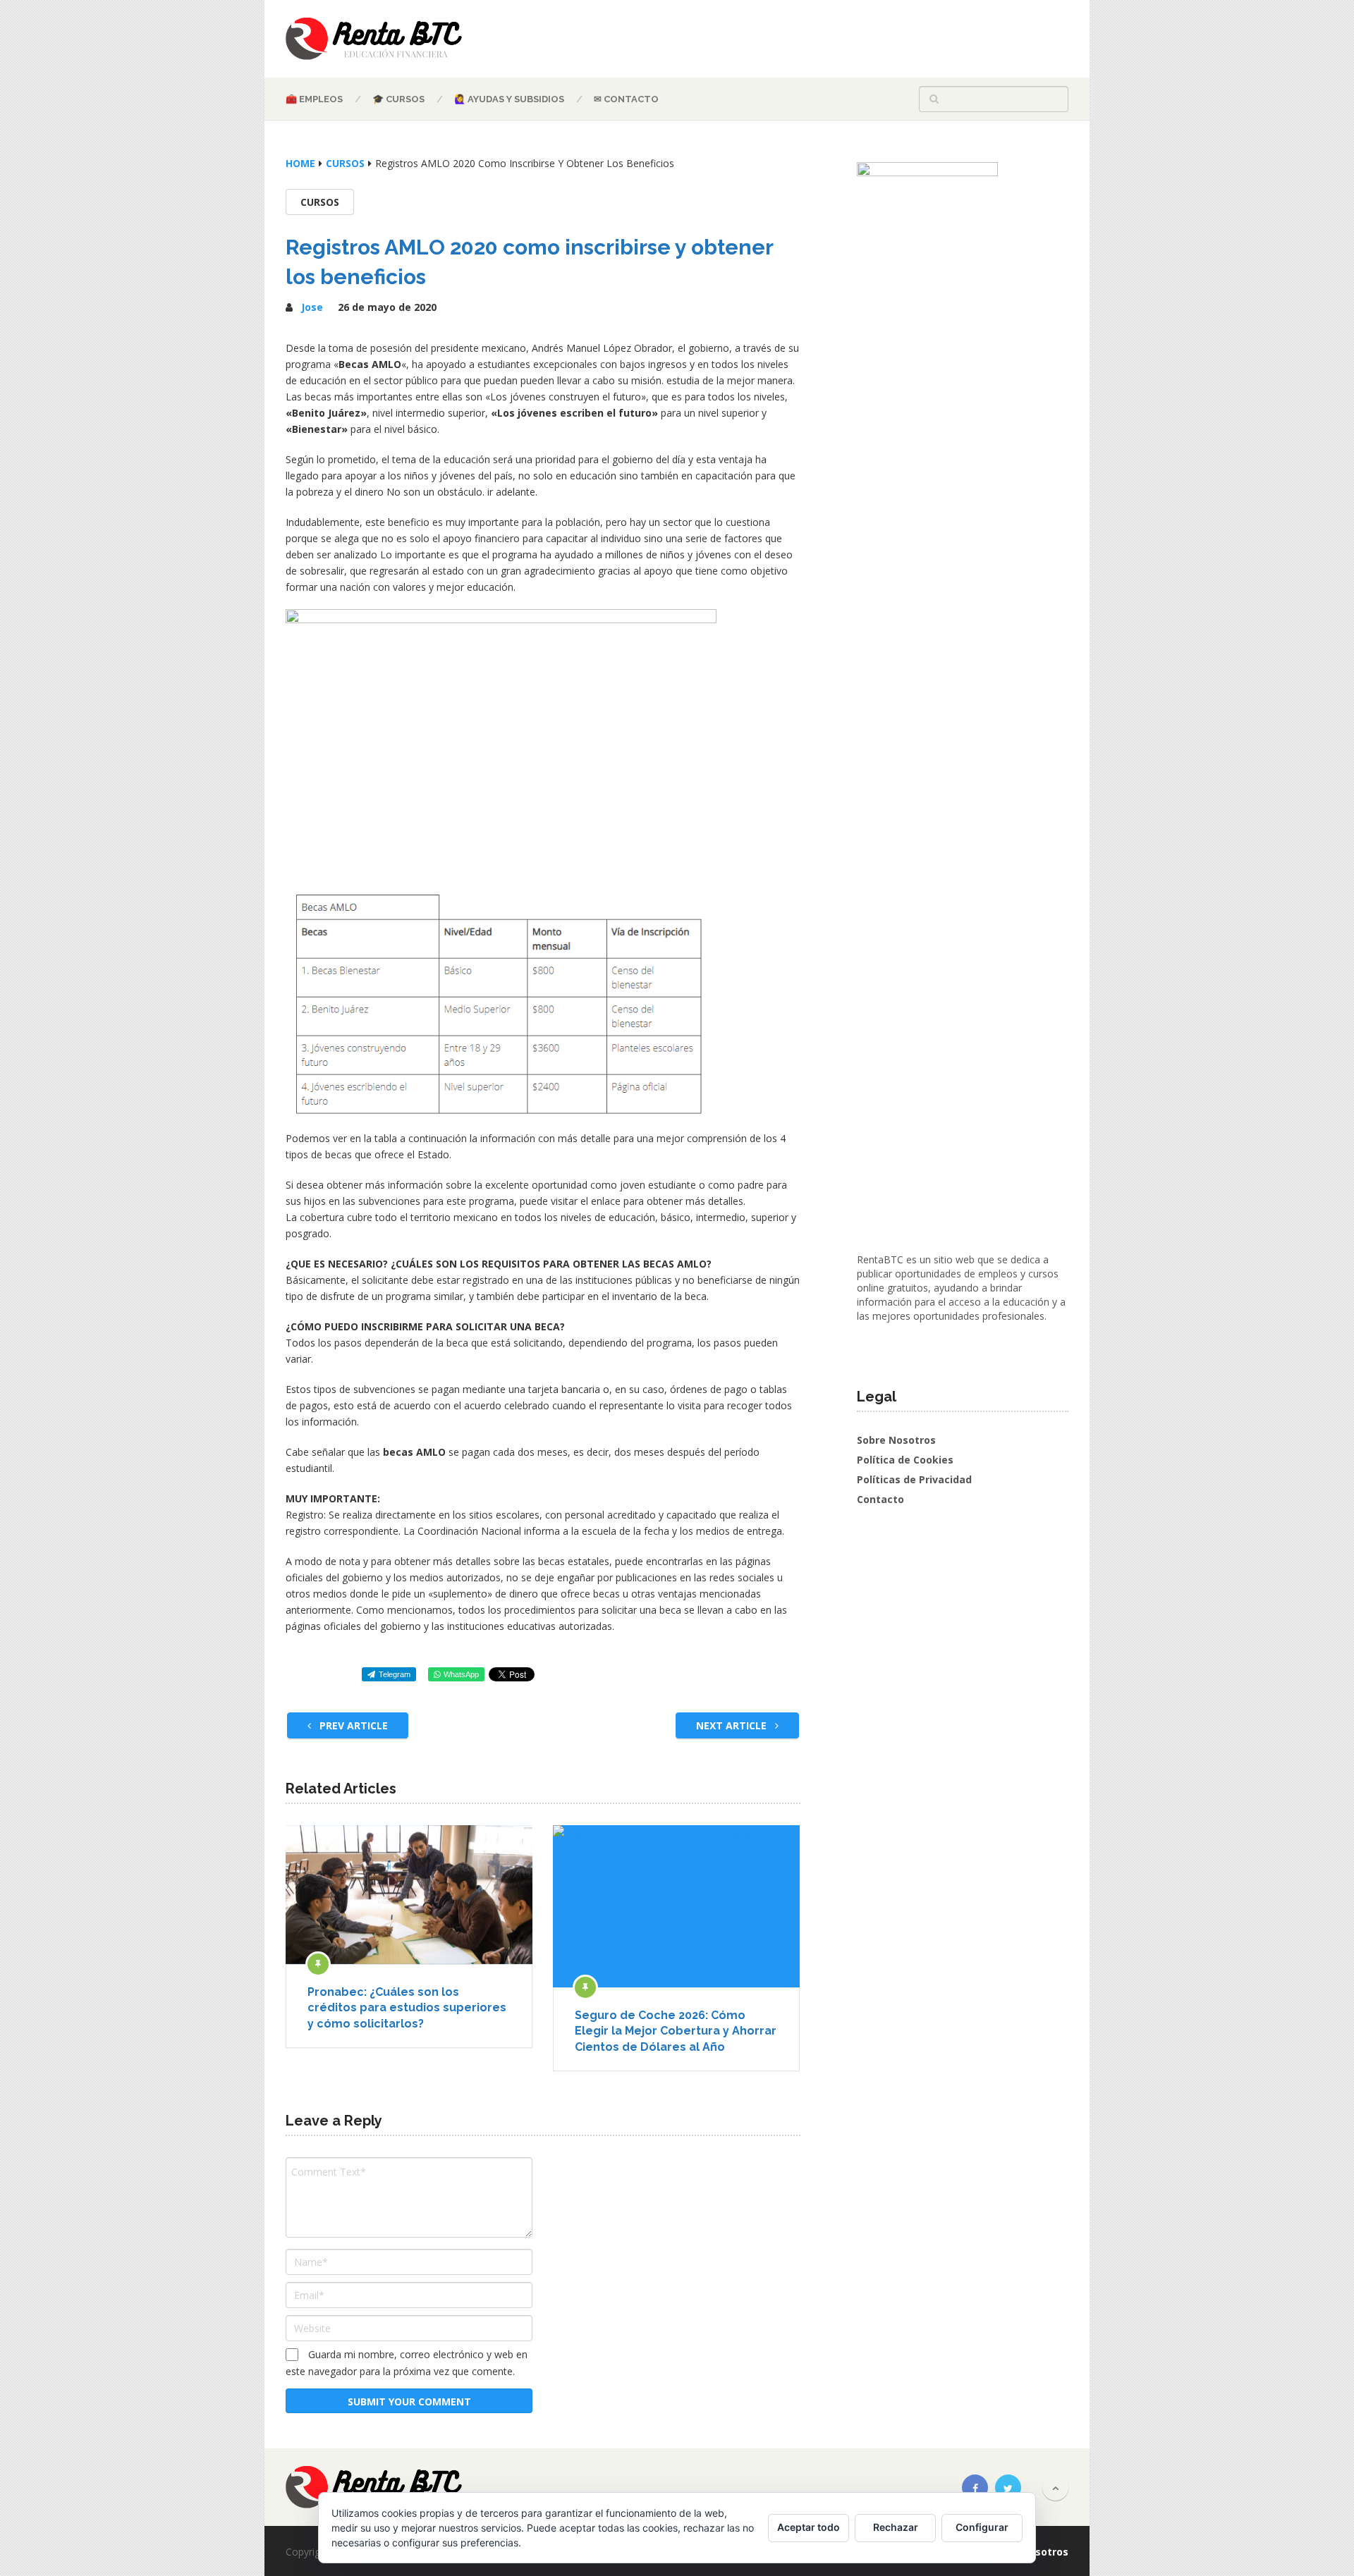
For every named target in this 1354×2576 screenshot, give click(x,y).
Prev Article (352, 1725)
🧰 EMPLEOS (314, 99)
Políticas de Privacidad (914, 1479)
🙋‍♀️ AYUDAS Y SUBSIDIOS (509, 99)
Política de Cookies (905, 1460)
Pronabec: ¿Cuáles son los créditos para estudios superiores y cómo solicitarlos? (407, 2008)
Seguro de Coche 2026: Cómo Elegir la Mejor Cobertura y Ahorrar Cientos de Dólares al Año (676, 2031)
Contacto (880, 1499)
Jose (312, 307)
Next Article (733, 1725)
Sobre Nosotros (896, 1440)
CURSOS (320, 202)
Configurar (982, 2527)
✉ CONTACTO (626, 99)
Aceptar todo (809, 2527)
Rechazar (896, 2527)
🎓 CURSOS (398, 99)
